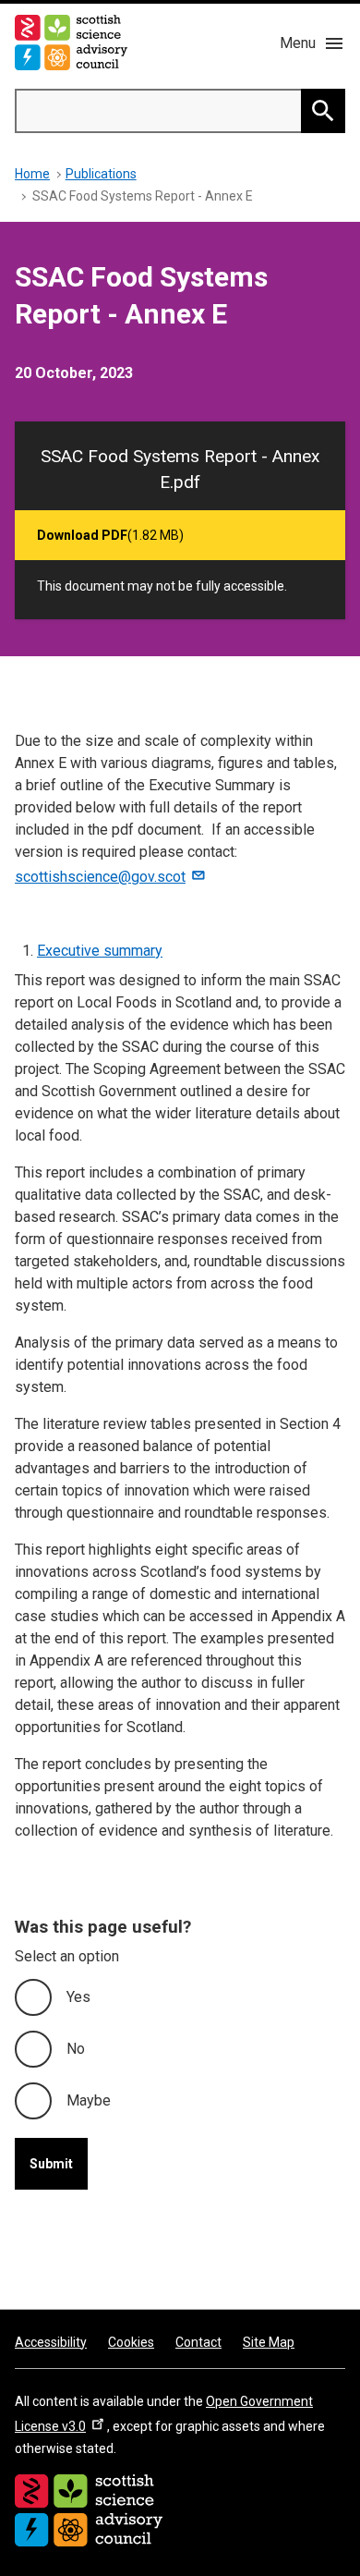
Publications (101, 174)
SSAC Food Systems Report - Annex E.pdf (180, 469)
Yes (78, 1997)
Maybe (89, 2100)
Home (32, 174)
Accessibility (51, 2342)
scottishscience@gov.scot (100, 877)
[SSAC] (89, 2510)
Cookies (131, 2342)
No (76, 2049)
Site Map (269, 2342)
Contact (198, 2342)
